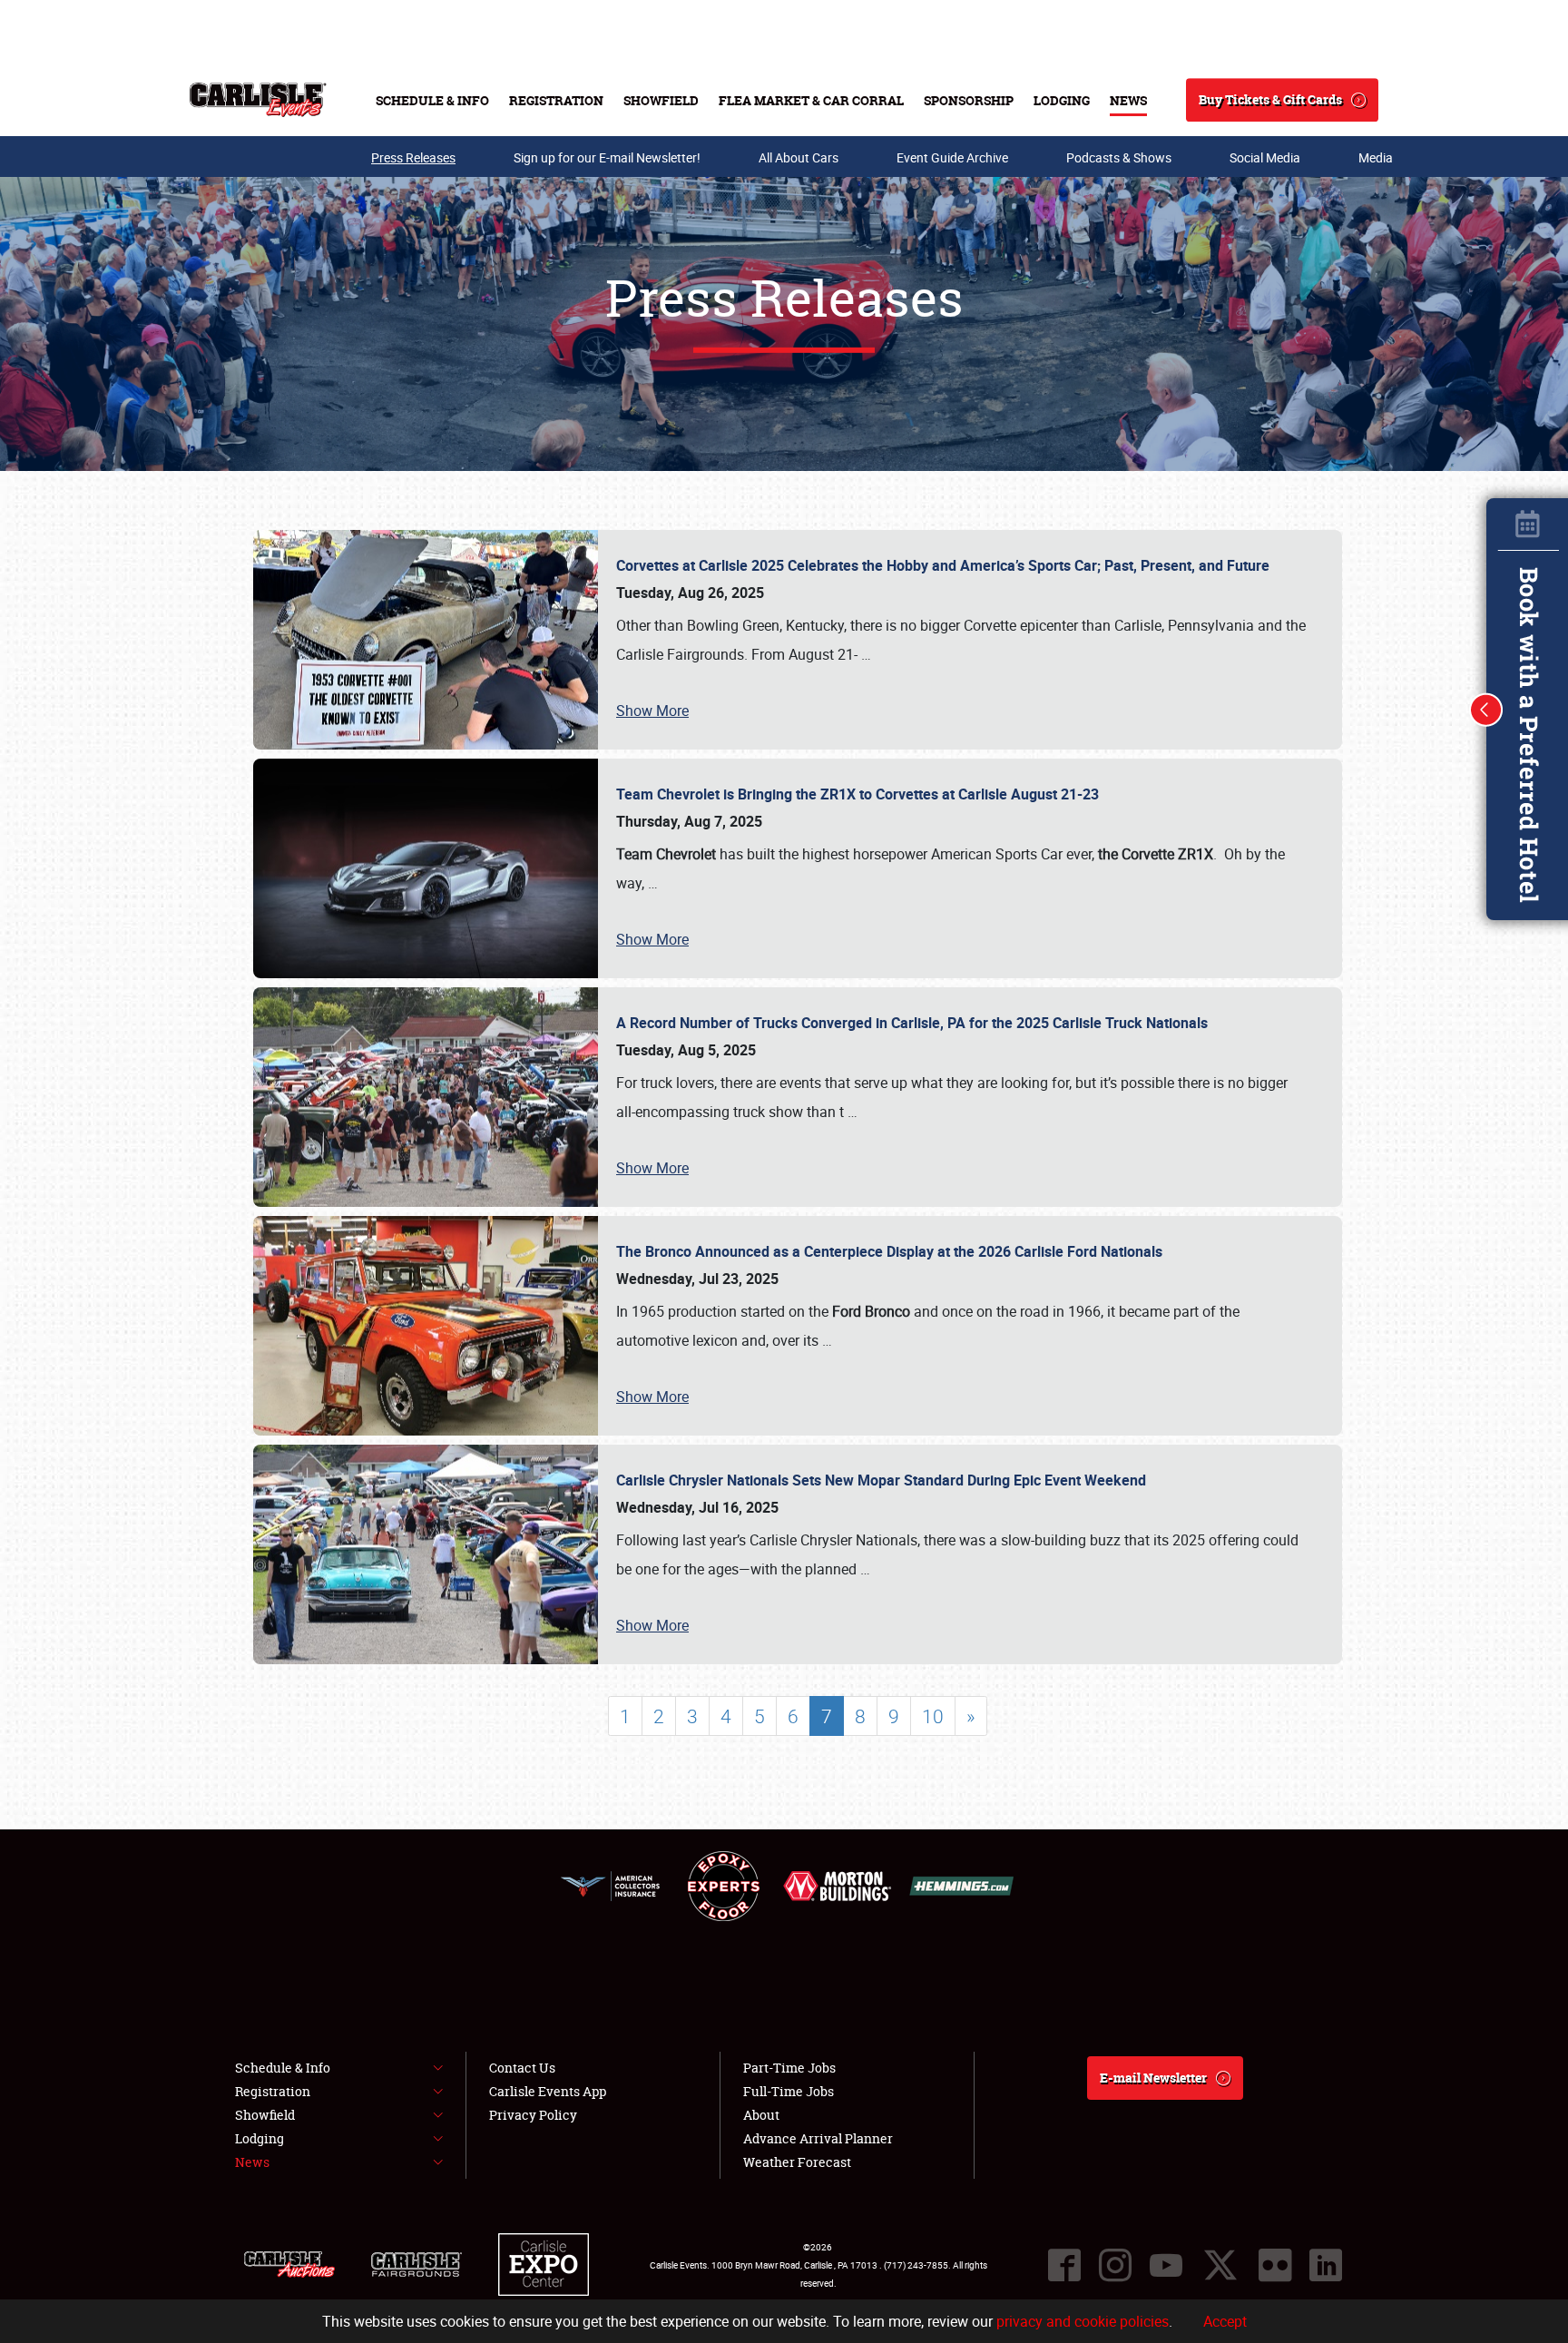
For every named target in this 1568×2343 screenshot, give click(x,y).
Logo (258, 100)
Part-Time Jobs (789, 2068)
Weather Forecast (797, 2162)
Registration (556, 100)
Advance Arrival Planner (818, 2138)
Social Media (1265, 157)
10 (933, 1716)
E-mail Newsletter (1153, 2078)
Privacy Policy (533, 2115)
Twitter (1220, 2265)
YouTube (1166, 2265)
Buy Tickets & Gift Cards (1270, 99)
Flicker (1275, 2265)
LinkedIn (1326, 2265)
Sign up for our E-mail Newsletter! (607, 157)
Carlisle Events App (548, 2091)
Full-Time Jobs (789, 2091)
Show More (652, 711)
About (761, 2115)
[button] (1486, 710)
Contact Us (522, 2068)
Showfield (661, 100)
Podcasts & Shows (1119, 157)
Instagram (1115, 2265)
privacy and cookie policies (1083, 2321)
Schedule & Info (432, 100)
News (1128, 100)
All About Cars (799, 157)
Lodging (1062, 100)
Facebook (1064, 2265)
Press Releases (413, 157)
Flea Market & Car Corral (811, 100)
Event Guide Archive (952, 157)
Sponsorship (969, 100)
